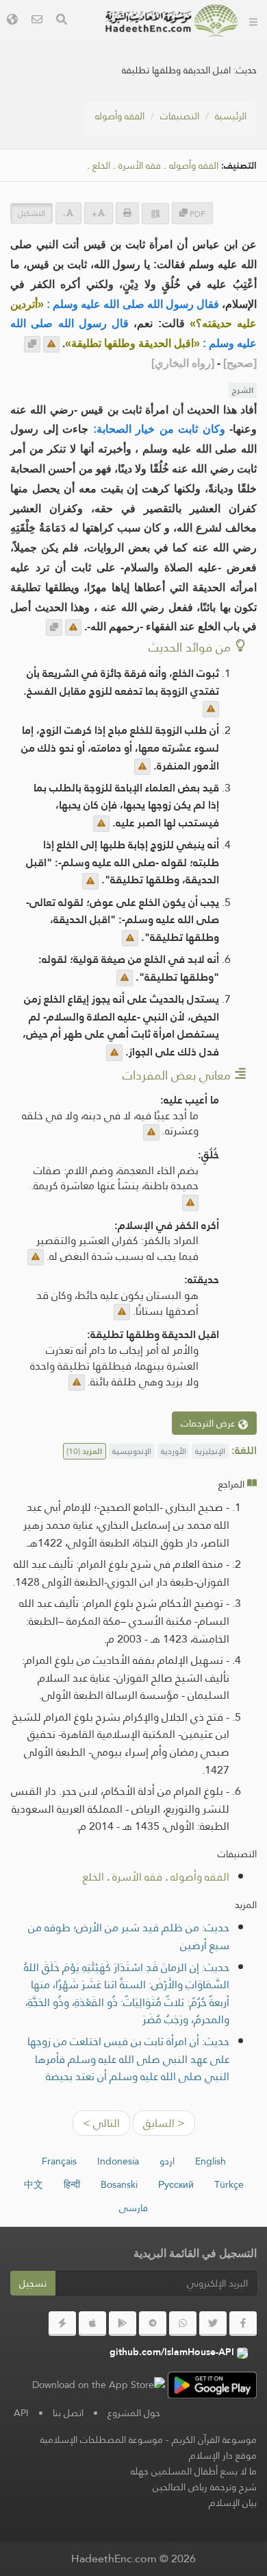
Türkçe (229, 2184)
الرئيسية (231, 116)
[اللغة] (12, 21)
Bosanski (119, 2184)
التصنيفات (180, 116)
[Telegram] (153, 2324)
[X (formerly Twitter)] (213, 2324)
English (211, 2161)
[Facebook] (243, 2324)
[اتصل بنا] (37, 21)
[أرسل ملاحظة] (51, 344)
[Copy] (32, 344)
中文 (34, 2184)
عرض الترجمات (209, 1423)
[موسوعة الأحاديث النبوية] (172, 21)
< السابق (164, 2123)
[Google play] (123, 2324)
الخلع (101, 166)
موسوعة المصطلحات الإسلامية (102, 2440)
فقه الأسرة (140, 166)
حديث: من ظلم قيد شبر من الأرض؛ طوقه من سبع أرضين (129, 1936)
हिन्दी (72, 2184)
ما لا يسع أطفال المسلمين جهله (194, 2471)
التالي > (101, 2123)
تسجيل (33, 2283)
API (21, 2413)
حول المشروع (134, 2413)
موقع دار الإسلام (223, 2455)
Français (59, 2161)
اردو (167, 2161)
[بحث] (62, 21)
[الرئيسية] (253, 21)
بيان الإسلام (233, 2503)
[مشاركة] (155, 214)
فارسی (133, 2208)
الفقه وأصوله (120, 116)
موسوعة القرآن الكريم (214, 2440)
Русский (176, 2184)
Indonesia (118, 2161)
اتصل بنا (68, 2413)
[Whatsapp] (183, 2324)
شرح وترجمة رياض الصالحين (205, 2487)
